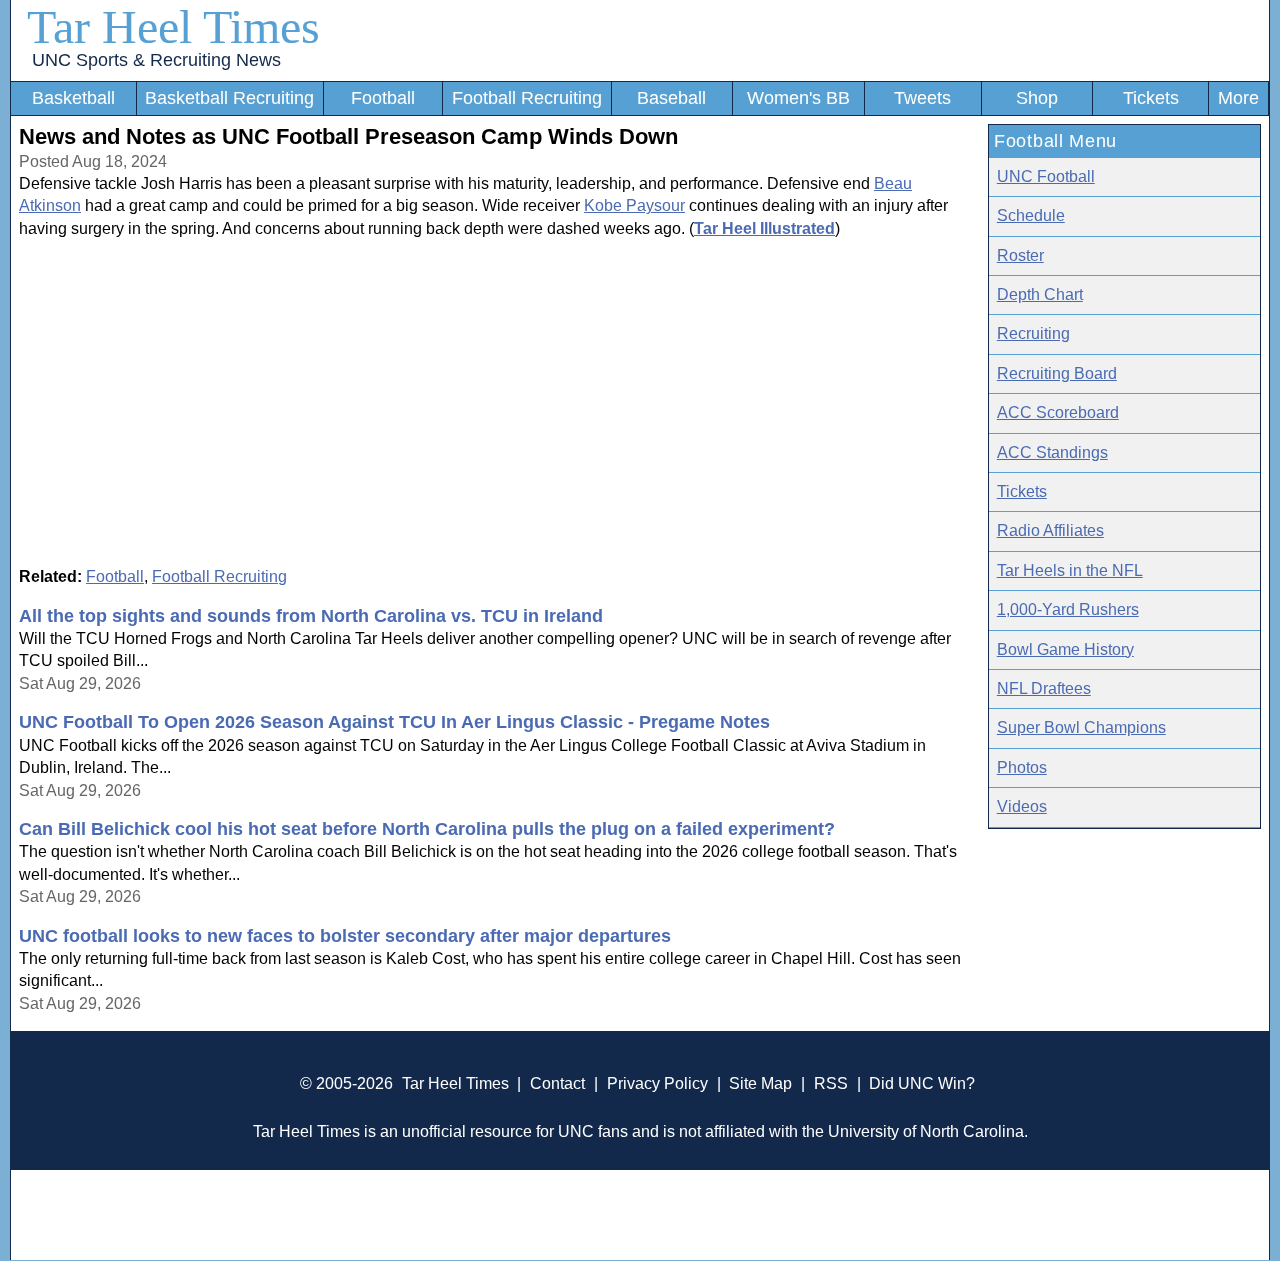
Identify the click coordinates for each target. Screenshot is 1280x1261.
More (1238, 98)
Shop (1037, 98)
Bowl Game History (1065, 649)
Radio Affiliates (1050, 530)
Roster (1020, 255)
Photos (1022, 767)
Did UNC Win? (922, 1083)
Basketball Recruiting (229, 98)
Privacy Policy (657, 1083)
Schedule (1031, 215)
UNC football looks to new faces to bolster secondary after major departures (345, 936)
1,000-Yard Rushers (1068, 609)
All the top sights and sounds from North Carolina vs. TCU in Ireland (311, 616)
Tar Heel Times (173, 26)
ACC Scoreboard (1058, 412)
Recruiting (1033, 333)
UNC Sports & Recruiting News (156, 60)
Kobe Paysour (634, 205)
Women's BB (798, 98)
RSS (831, 1083)
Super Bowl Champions (1081, 727)
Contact (557, 1083)
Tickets (1151, 98)
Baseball (671, 98)
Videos (1022, 806)
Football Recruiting (527, 98)
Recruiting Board (1057, 373)
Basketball (73, 98)
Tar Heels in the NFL (1070, 570)
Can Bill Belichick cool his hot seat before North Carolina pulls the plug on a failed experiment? (427, 829)
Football (383, 98)
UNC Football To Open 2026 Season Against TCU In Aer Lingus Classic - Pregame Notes (394, 722)
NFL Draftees (1044, 688)
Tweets (922, 98)
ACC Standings (1052, 452)
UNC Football (1046, 176)
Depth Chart (1040, 294)
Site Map (760, 1083)
